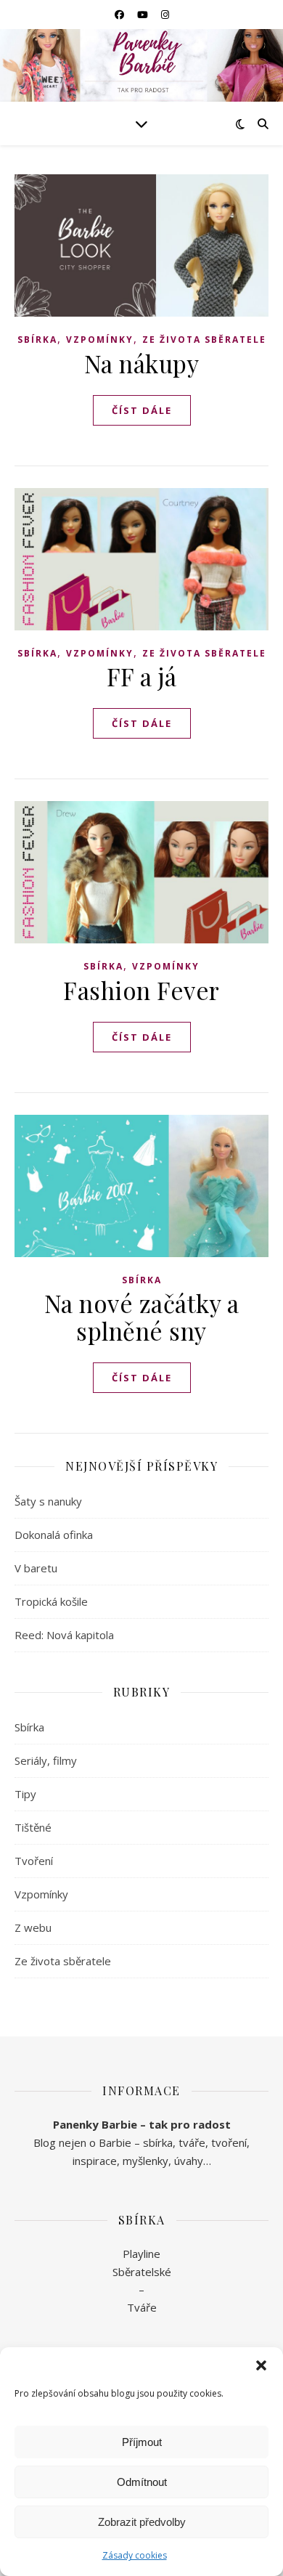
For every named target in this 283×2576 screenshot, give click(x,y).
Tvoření (34, 1861)
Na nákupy (142, 363)
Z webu (33, 1927)
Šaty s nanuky (48, 1501)
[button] (261, 2365)
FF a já (142, 676)
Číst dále (142, 410)
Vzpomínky (100, 340)
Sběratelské (142, 2272)
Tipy (25, 1794)
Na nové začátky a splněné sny (142, 1317)
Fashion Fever (141, 990)
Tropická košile (51, 1601)
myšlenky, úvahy (163, 2161)
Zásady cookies (135, 2555)
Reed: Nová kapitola (64, 1635)
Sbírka (37, 340)
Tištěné (33, 1827)
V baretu (36, 1568)
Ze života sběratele (204, 340)
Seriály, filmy (46, 1760)
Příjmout (142, 2442)
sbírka (158, 2142)
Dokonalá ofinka (54, 1535)
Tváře (142, 2307)
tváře (192, 2142)
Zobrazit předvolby (142, 2522)
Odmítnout (142, 2482)
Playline (141, 2254)
